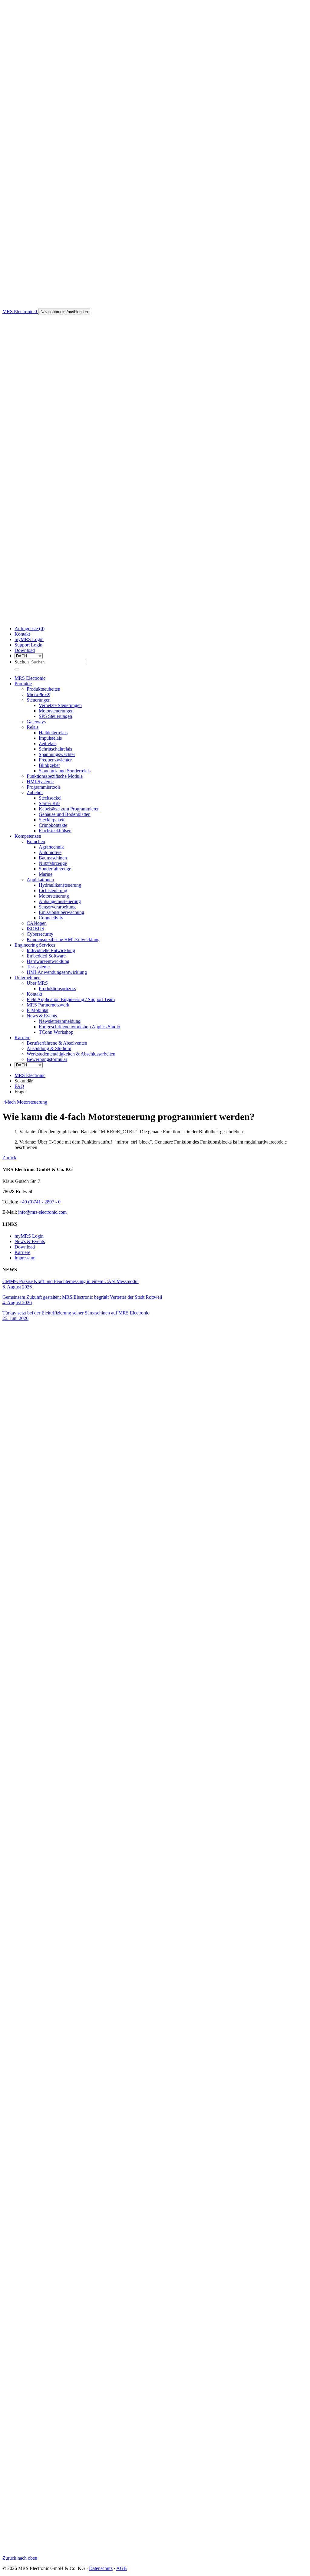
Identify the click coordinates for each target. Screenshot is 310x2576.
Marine (46, 874)
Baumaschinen (53, 858)
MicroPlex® (38, 694)
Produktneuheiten (43, 689)
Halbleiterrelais (53, 733)
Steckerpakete (52, 820)
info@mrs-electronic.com (42, 1212)
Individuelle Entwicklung (51, 950)
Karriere (22, 1038)
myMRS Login (29, 639)
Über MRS (37, 983)
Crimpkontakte (53, 825)
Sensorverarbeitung (57, 907)
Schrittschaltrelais (55, 749)
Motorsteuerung (54, 896)
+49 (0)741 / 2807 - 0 (40, 1202)
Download (25, 650)
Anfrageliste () (30, 628)
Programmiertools (44, 787)
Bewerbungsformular (47, 1059)
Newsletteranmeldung (60, 1021)
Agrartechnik (51, 847)
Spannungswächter (57, 754)
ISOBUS (35, 929)
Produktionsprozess (57, 989)
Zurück (9, 1158)
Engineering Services (35, 945)
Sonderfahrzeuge (55, 869)
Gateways (36, 722)
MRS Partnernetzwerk (48, 1005)
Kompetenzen (28, 836)
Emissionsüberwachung (61, 912)
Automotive (50, 852)
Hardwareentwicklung (48, 961)
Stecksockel (50, 798)
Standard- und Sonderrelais (65, 771)
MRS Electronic (30, 678)
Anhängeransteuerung (60, 901)
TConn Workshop (56, 1032)
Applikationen (40, 880)
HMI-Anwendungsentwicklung (57, 972)
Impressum (25, 1258)
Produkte (23, 684)
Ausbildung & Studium (49, 1048)
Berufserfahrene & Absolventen (57, 1043)
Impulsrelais (50, 738)
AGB (122, 2568)
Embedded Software (46, 956)
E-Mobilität (38, 1010)
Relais (33, 727)
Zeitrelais (48, 743)
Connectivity (51, 918)
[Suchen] (17, 669)
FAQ (19, 1086)
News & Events (42, 1016)
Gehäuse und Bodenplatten (65, 814)
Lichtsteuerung (53, 890)
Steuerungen (39, 700)
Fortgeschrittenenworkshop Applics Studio (79, 1027)
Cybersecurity (40, 934)
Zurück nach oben (20, 2558)
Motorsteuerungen (56, 711)
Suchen (22, 662)
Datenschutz (101, 2568)
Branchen (36, 841)
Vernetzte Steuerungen (60, 705)
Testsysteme (38, 967)
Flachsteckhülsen (55, 831)
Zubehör (35, 792)
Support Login (28, 645)
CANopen (37, 923)
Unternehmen (28, 978)
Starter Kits (49, 803)
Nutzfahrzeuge (53, 863)
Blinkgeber (49, 765)
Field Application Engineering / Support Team (71, 999)
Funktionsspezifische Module (55, 776)
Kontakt (22, 634)
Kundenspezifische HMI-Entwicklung (63, 939)
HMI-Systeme (40, 782)
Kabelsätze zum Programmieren (69, 809)
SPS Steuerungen (55, 716)
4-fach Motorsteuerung (25, 1102)
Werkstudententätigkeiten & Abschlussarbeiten (71, 1054)
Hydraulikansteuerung (60, 885)
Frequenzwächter (55, 760)
